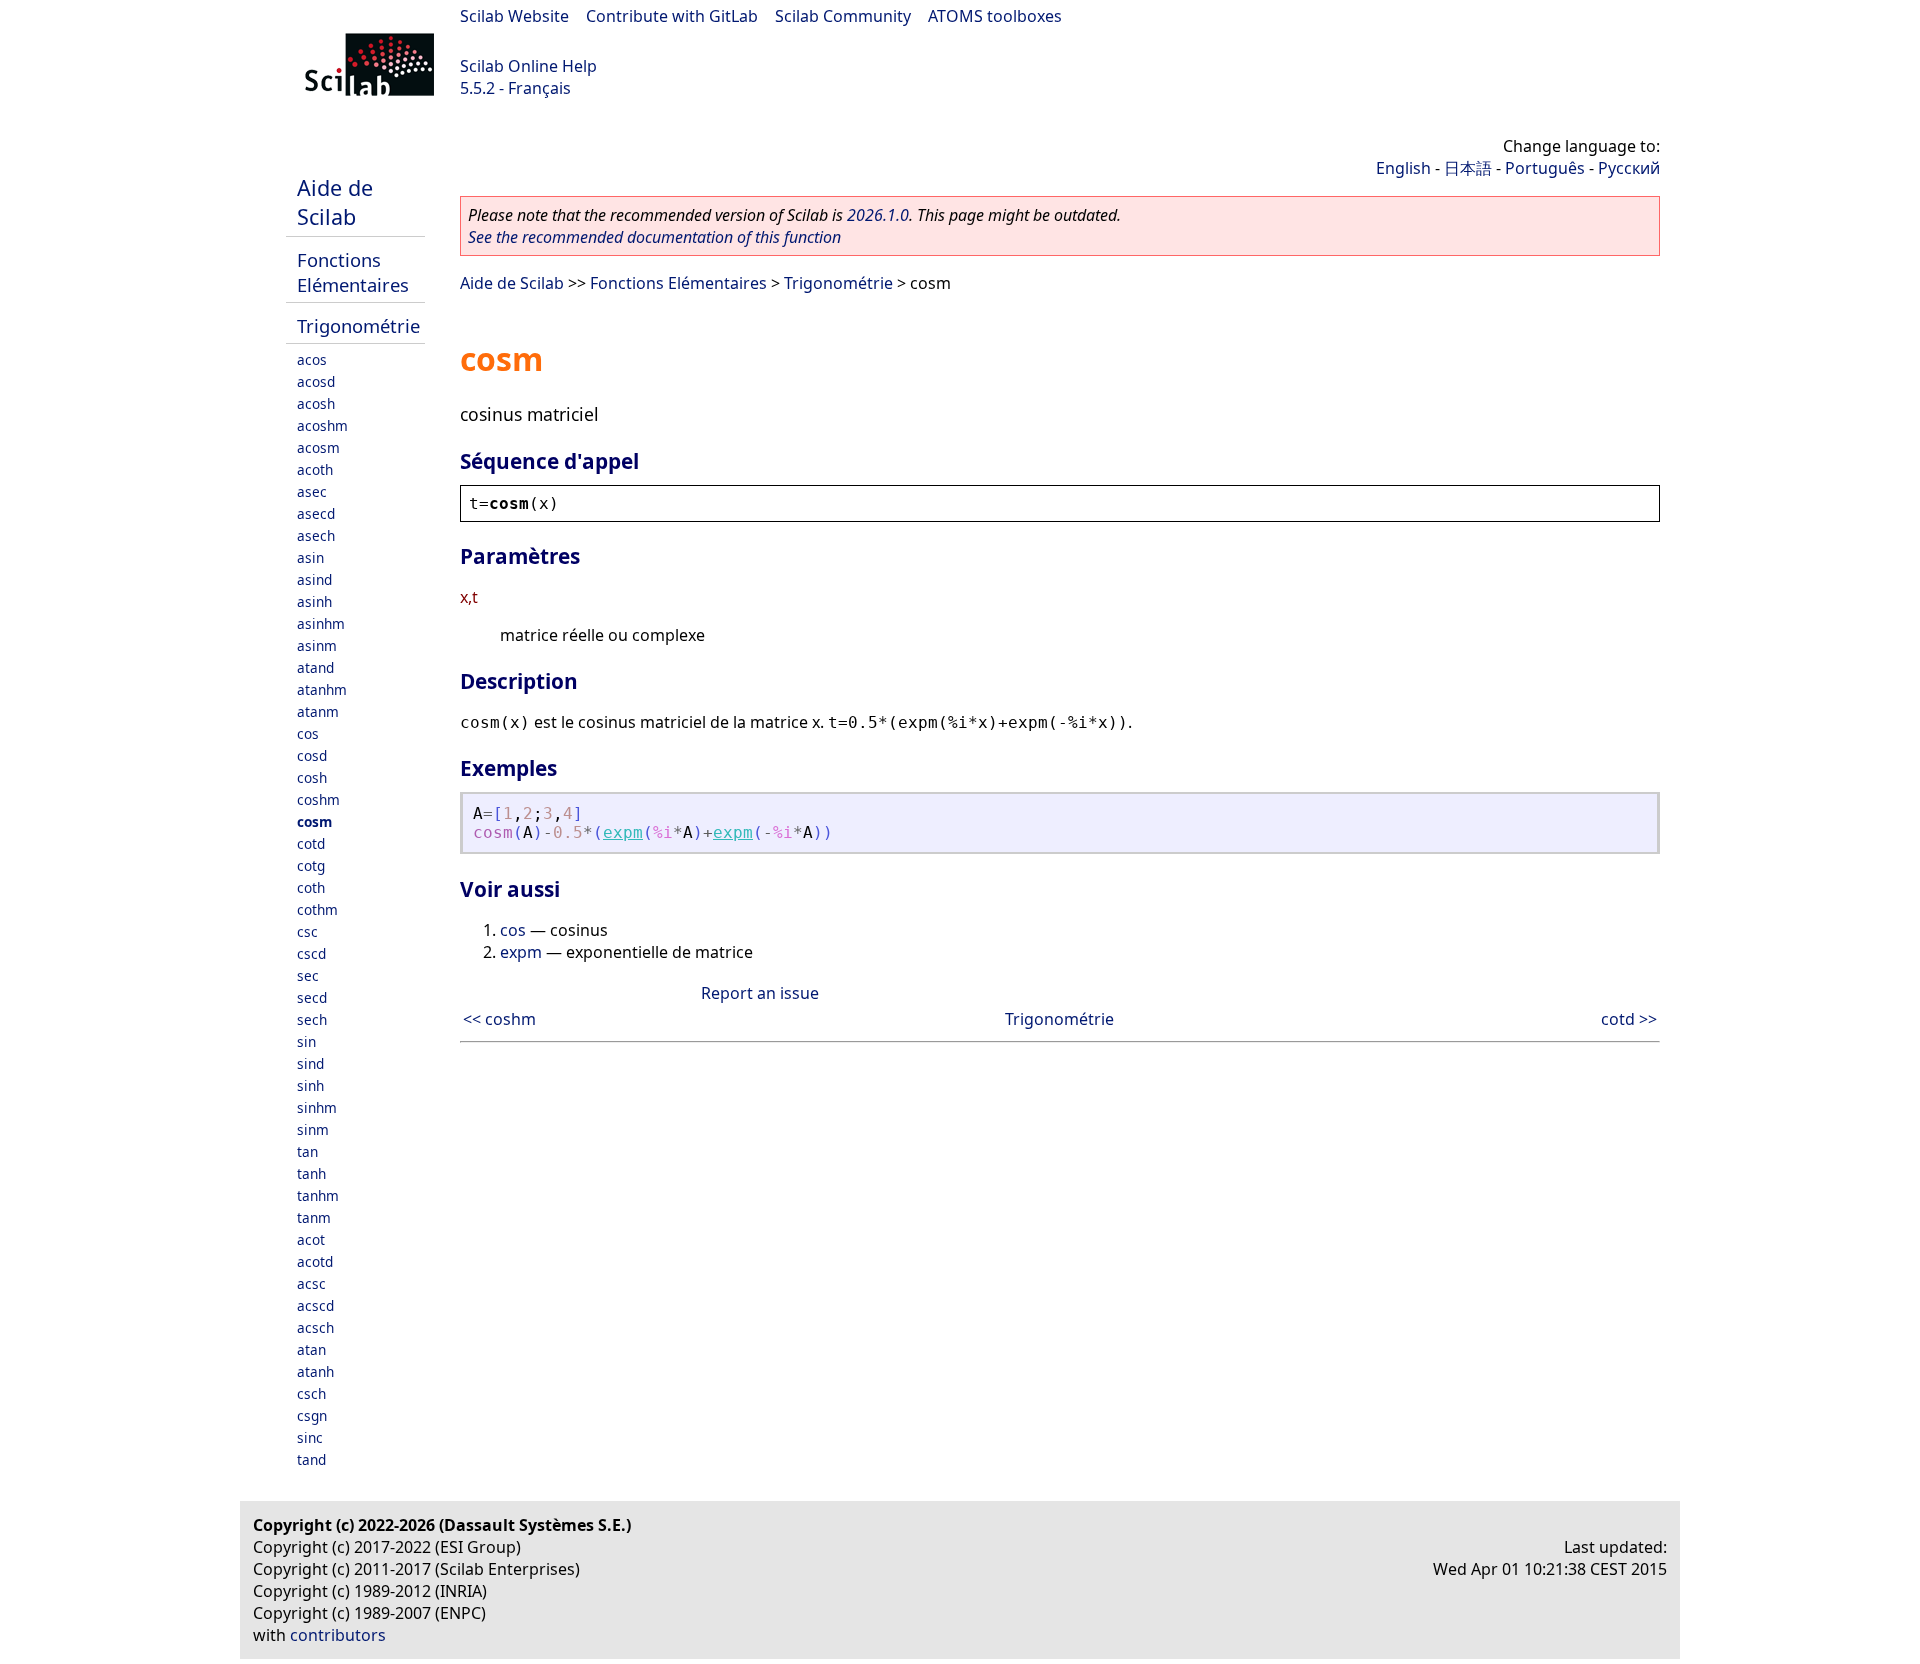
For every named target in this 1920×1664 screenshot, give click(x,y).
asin (310, 557)
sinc (310, 1437)
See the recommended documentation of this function (654, 237)
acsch (315, 1327)
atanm (318, 711)
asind (314, 579)
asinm (317, 645)
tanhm (318, 1195)
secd (312, 997)
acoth (315, 469)
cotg (311, 865)
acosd (316, 381)
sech (312, 1019)
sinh (310, 1085)
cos (308, 733)
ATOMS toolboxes (995, 16)
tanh (311, 1173)
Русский (1629, 168)
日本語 (1468, 168)
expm (623, 832)
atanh (315, 1371)
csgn (312, 1415)
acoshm (322, 425)
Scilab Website (514, 16)
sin (306, 1041)
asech (316, 535)
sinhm (317, 1107)
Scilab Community (843, 16)
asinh (314, 601)
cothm (317, 909)
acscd (315, 1305)
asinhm (321, 623)
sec (308, 975)
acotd (315, 1261)
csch (311, 1393)
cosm (314, 821)
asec (312, 491)
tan (307, 1151)
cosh (312, 777)
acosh (316, 403)
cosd (312, 755)
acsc (311, 1283)
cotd (311, 843)
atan (311, 1349)
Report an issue (760, 993)
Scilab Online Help (528, 66)
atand (315, 667)
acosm (318, 447)
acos (312, 359)
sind (310, 1063)
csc (307, 931)
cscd (311, 953)
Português (1545, 168)
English (1403, 168)
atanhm (322, 689)
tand (311, 1459)
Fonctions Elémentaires (353, 272)
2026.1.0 (878, 215)
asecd (316, 513)
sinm (313, 1129)
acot (311, 1239)
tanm (314, 1217)
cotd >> (1629, 1019)
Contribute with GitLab (672, 16)
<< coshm (499, 1019)
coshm (318, 799)
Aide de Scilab (335, 202)
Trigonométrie (358, 325)
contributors (338, 1635)
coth (311, 887)
